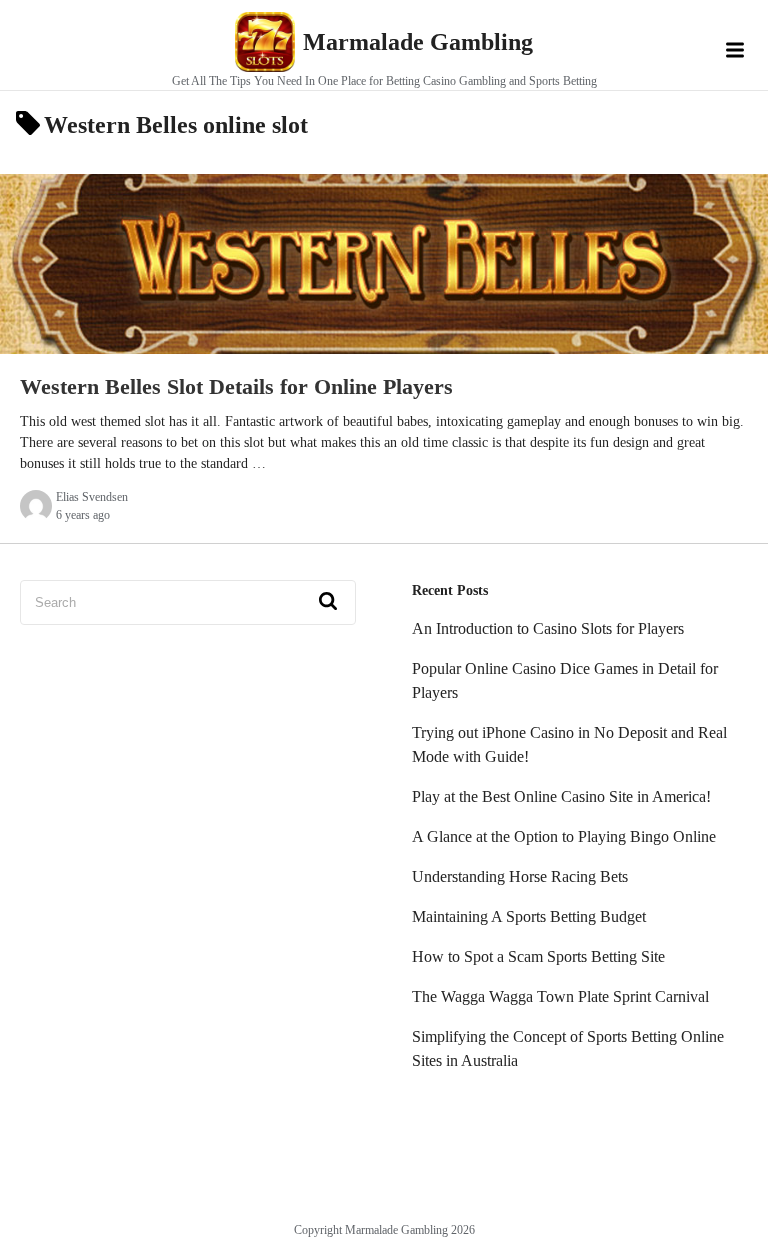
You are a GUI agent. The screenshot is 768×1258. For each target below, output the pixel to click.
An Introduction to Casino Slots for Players (548, 628)
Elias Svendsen (92, 497)
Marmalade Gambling (418, 42)
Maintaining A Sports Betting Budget (529, 916)
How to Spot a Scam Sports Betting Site (538, 956)
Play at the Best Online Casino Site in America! (561, 796)
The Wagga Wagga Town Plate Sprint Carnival (560, 996)
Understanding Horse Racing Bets (520, 876)
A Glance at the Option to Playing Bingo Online (564, 836)
